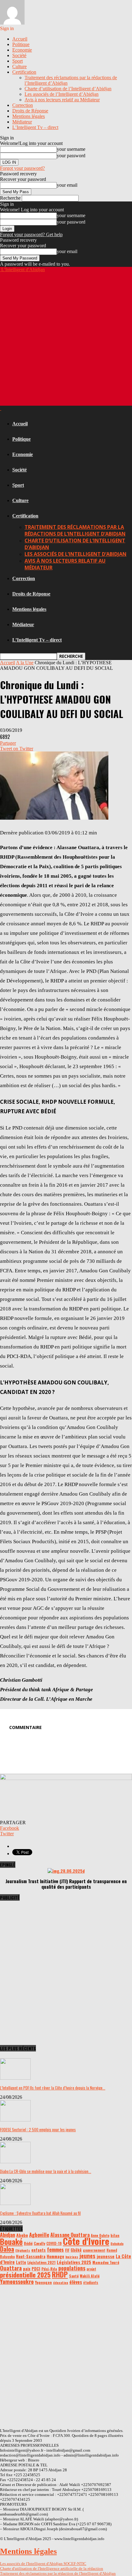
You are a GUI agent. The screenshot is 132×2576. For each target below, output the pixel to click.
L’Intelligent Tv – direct (35, 127)
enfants (39, 2250)
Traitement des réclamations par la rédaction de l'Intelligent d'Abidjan (58, 2573)
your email (67, 185)
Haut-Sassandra (31, 2256)
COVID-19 (54, 2243)
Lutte (21, 2262)
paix (27, 2269)
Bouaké (11, 2242)
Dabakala (117, 2243)
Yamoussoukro (17, 2281)
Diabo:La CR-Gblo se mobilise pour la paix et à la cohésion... (46, 2171)
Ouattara (11, 2268)
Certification (24, 72)
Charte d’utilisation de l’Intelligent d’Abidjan (68, 89)
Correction (23, 105)
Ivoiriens (72, 2257)
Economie (22, 50)
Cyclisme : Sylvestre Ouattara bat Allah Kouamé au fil (40, 2213)
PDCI (36, 2269)
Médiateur (22, 122)
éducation (61, 2282)
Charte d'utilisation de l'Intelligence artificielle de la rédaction (52, 2568)
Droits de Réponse (30, 111)
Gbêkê (76, 2250)
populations (72, 2268)
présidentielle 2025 (25, 2275)
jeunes (87, 2256)
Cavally (39, 2243)
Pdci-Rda (49, 2269)
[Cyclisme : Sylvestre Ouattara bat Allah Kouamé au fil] (15, 2203)
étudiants (91, 2282)
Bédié (28, 2243)
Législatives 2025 (74, 2262)
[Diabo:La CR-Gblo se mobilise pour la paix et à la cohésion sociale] (15, 2162)
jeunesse (106, 2256)
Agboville (39, 2235)
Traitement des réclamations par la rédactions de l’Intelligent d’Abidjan (75, 530)
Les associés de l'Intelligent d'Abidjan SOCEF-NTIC (43, 2564)
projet (91, 2269)
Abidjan (8, 2235)
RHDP (60, 2274)
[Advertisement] (66, 338)
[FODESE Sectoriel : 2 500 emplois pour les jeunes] (15, 2120)
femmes (55, 2249)
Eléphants (23, 2250)
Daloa (7, 2249)
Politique (21, 44)
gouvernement (94, 2250)
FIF (67, 2250)
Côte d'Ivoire (86, 2241)
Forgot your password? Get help (31, 234)
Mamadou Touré (106, 2262)
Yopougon (43, 2282)
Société (19, 55)
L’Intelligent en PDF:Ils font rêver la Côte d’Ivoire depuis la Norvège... (53, 2088)
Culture (19, 66)
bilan (115, 2235)
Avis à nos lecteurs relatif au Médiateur (62, 100)
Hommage (55, 2256)
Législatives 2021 (41, 2262)
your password (71, 156)
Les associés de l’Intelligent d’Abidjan (62, 94)
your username (71, 149)
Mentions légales (29, 116)
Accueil (20, 39)
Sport (17, 61)
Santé (74, 2276)
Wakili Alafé (90, 2276)
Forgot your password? (22, 168)
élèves (76, 2282)
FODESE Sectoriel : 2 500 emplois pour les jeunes (38, 2129)
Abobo (22, 2235)
